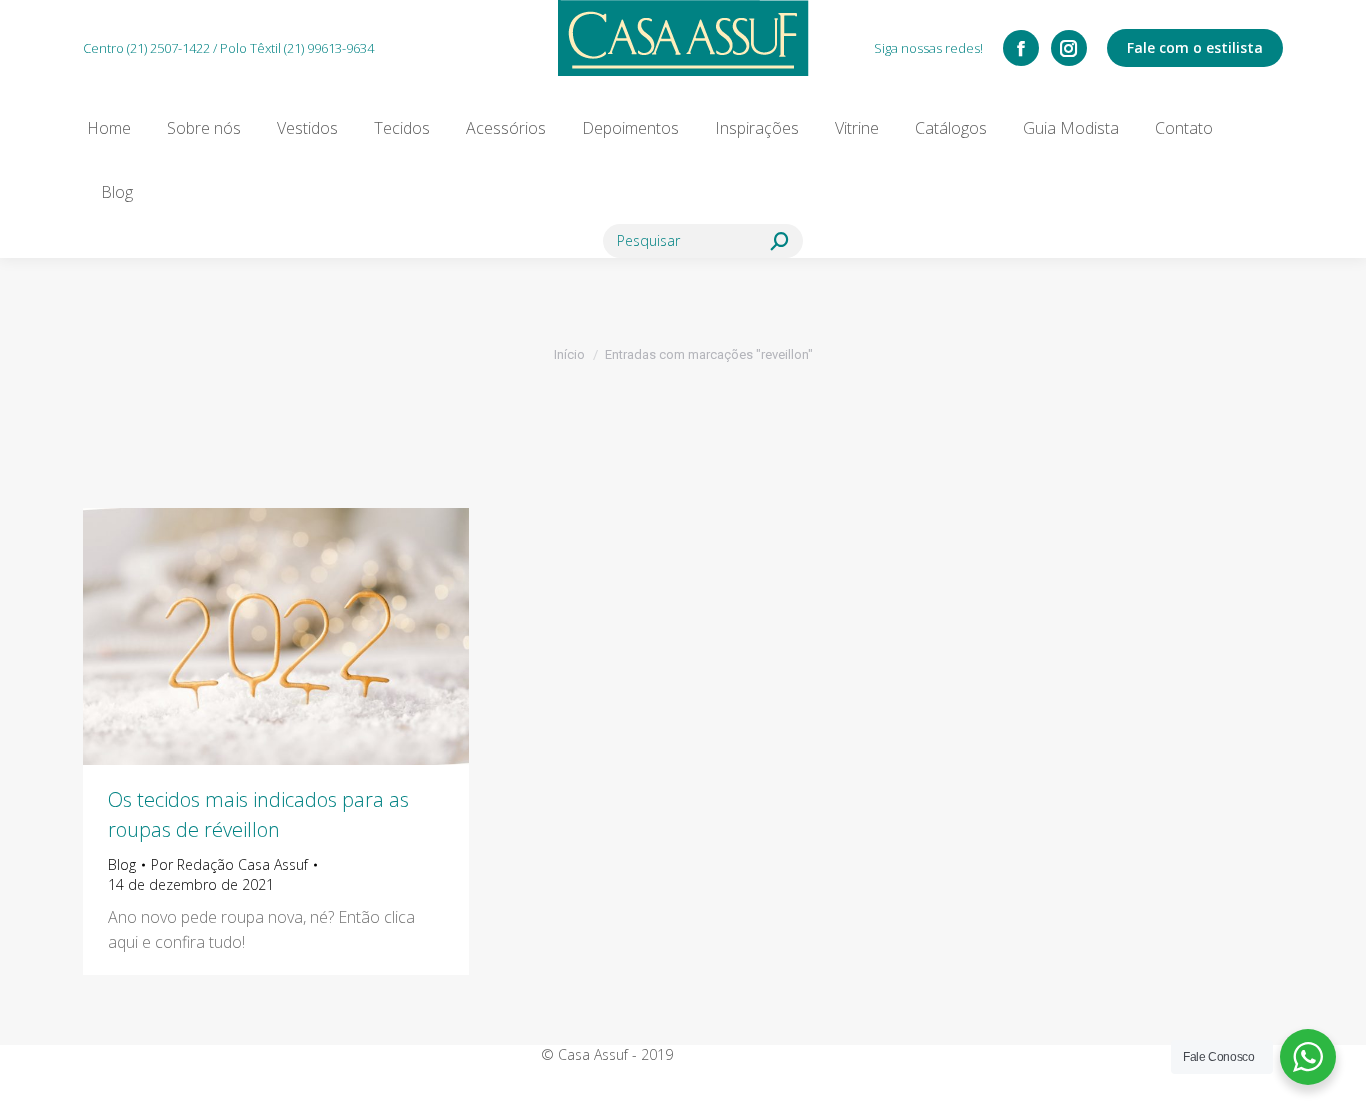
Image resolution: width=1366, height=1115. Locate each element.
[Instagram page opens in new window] (1069, 48)
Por (229, 864)
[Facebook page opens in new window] (1021, 48)
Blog (122, 864)
